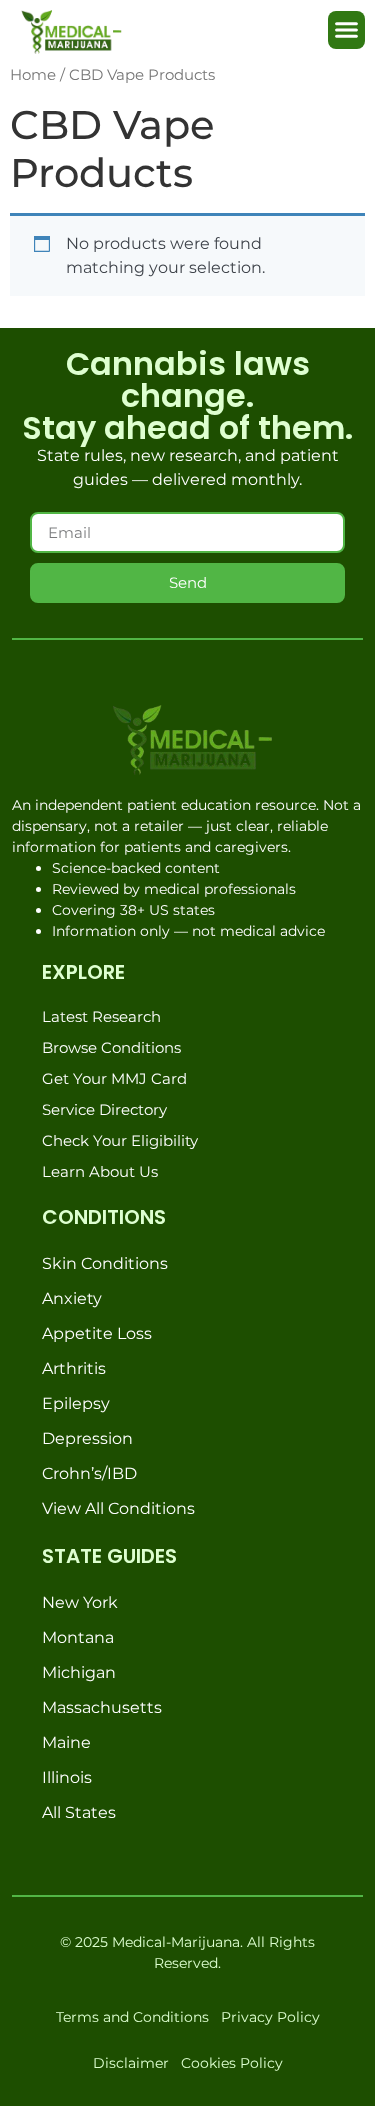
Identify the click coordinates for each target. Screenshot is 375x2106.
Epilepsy (76, 1403)
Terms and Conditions (132, 2017)
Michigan (79, 1672)
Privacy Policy (270, 2017)
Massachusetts (102, 1707)
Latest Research (101, 1016)
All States (79, 1812)
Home (33, 75)
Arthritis (74, 1368)
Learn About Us (100, 1171)
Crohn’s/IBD (89, 1473)
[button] (347, 30)
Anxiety (72, 1298)
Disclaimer (131, 2063)
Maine (66, 1742)
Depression (87, 1438)
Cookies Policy (232, 2063)
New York (80, 1602)
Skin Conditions (105, 1263)
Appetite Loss (97, 1333)
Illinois (67, 1777)
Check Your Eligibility (120, 1140)
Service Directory (104, 1109)
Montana (78, 1637)
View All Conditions (118, 1508)
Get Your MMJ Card (114, 1078)
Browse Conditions (111, 1047)
